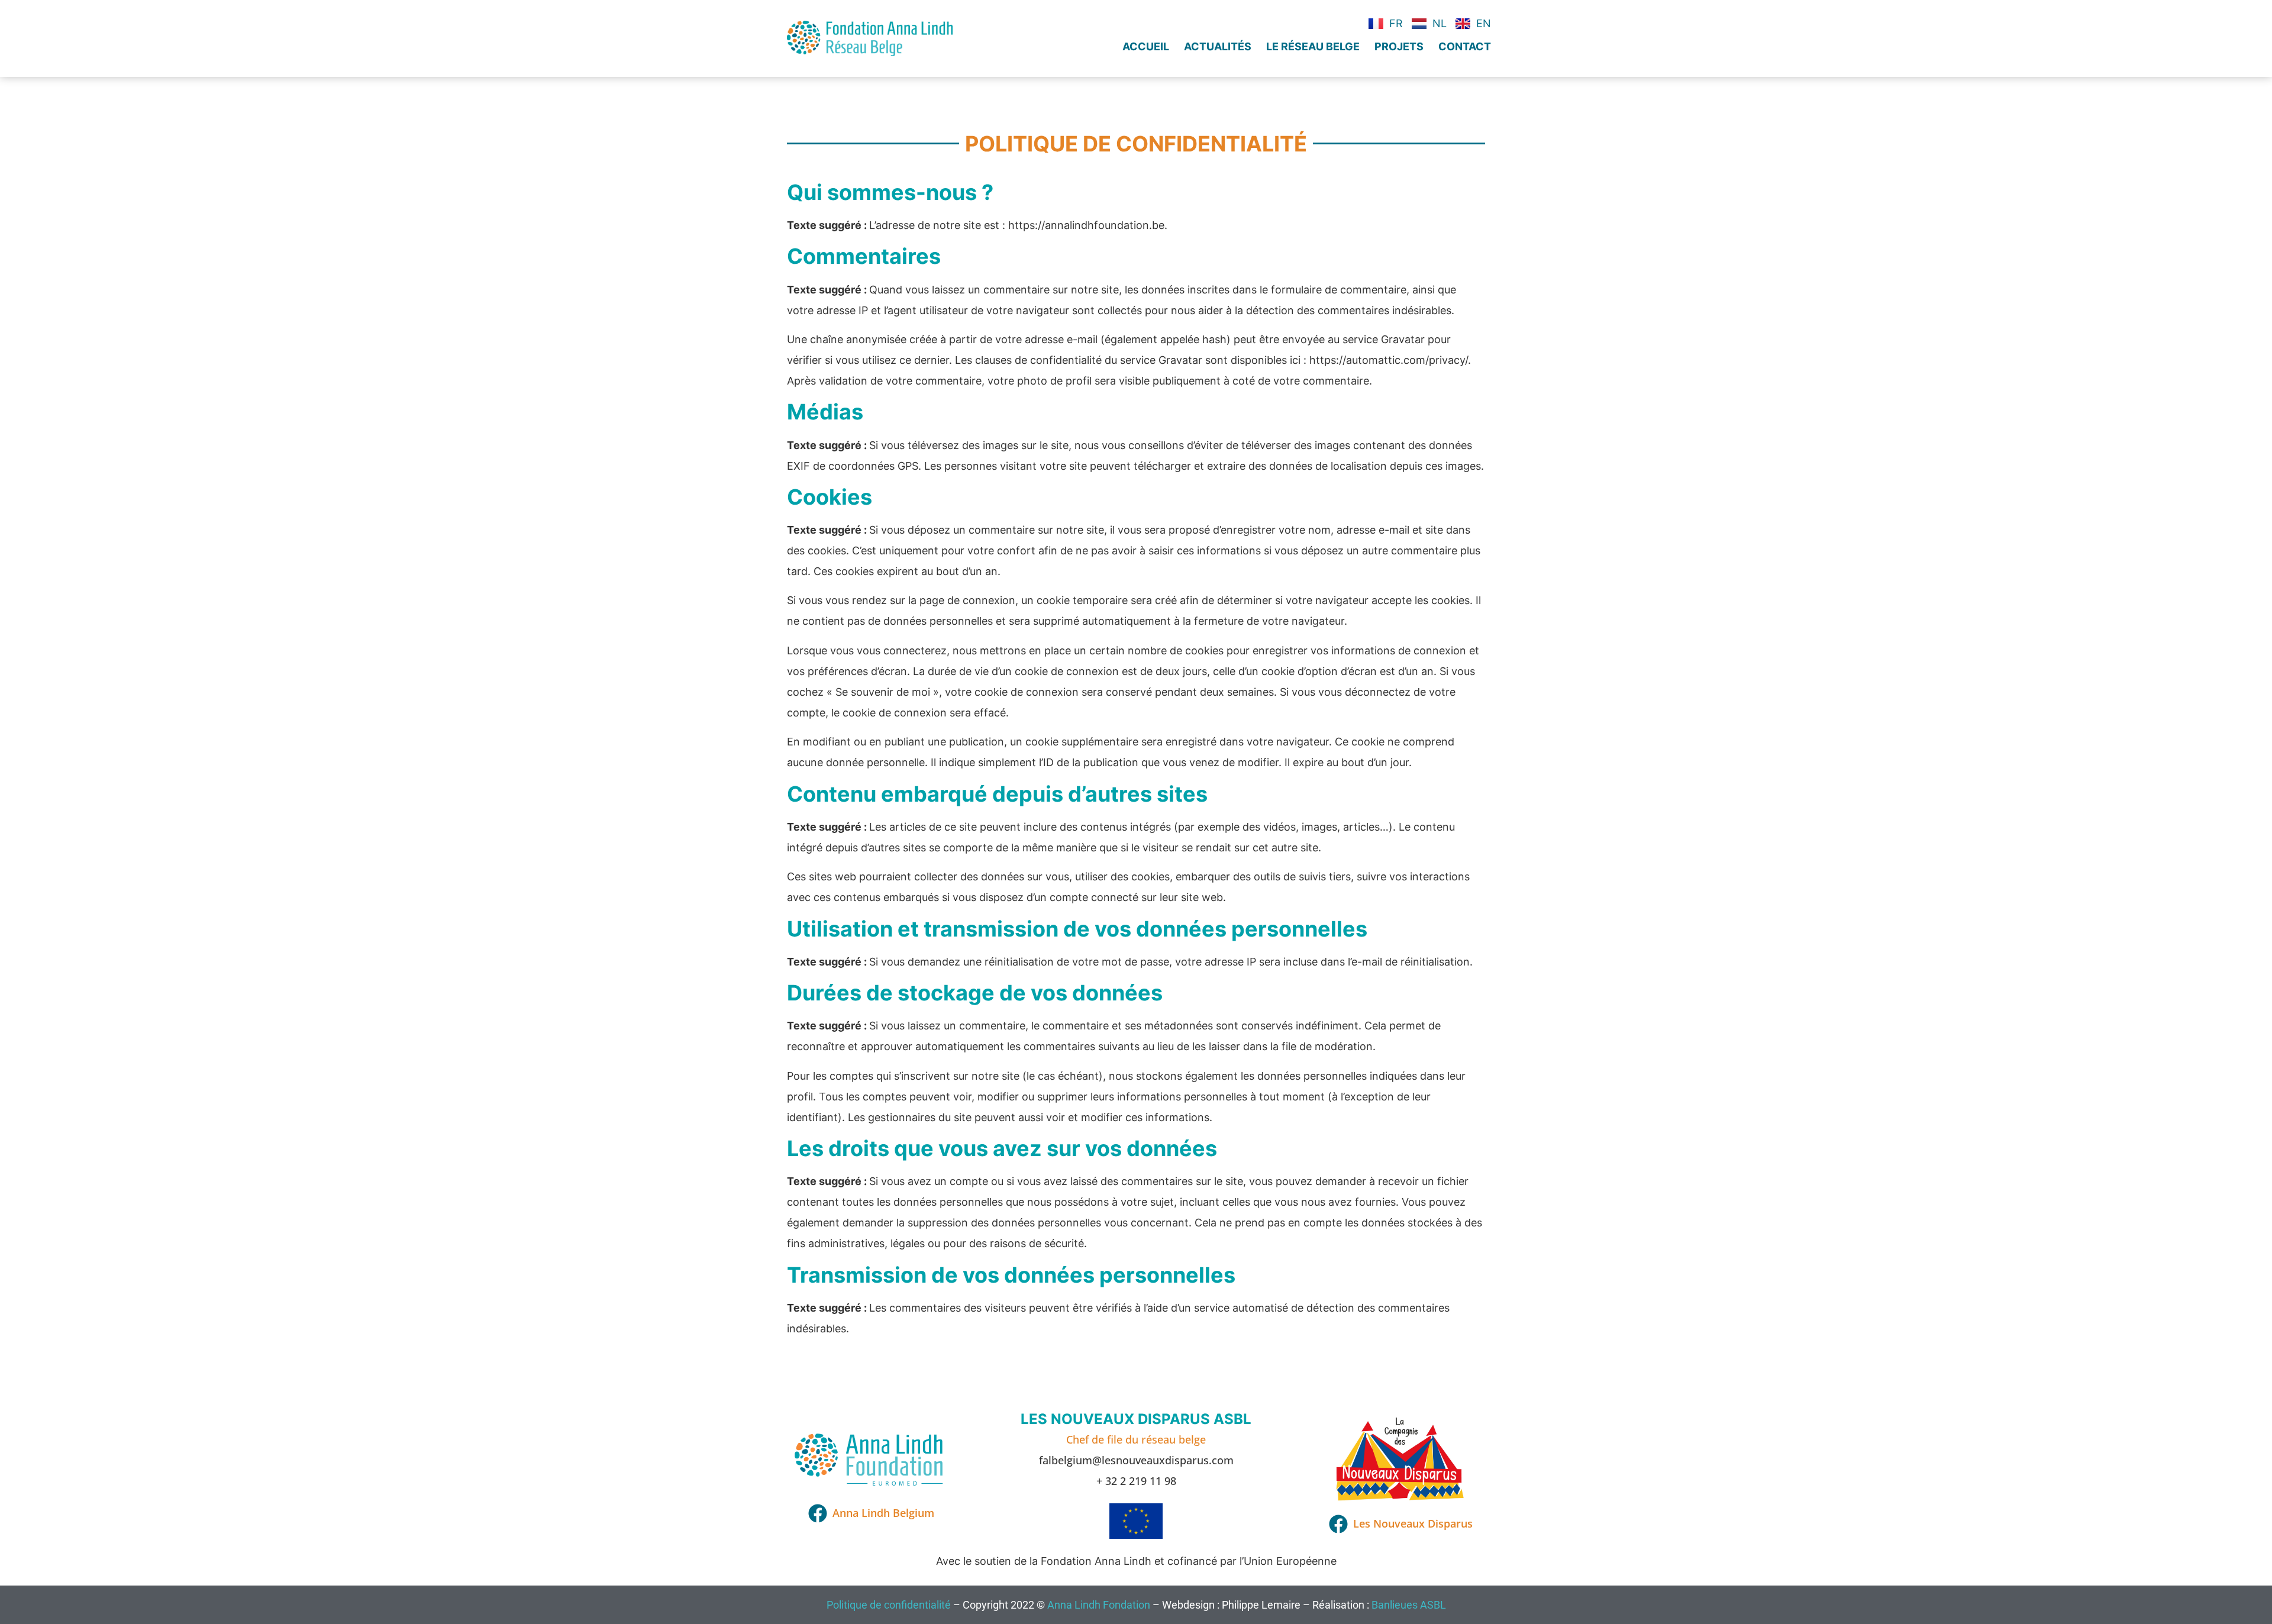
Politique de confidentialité (889, 1605)
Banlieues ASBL (1409, 1605)
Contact (1465, 46)
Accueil (1146, 46)
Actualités (1218, 46)
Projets (1399, 46)
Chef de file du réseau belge (1136, 1439)
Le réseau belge (1313, 46)
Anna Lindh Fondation (1099, 1605)
